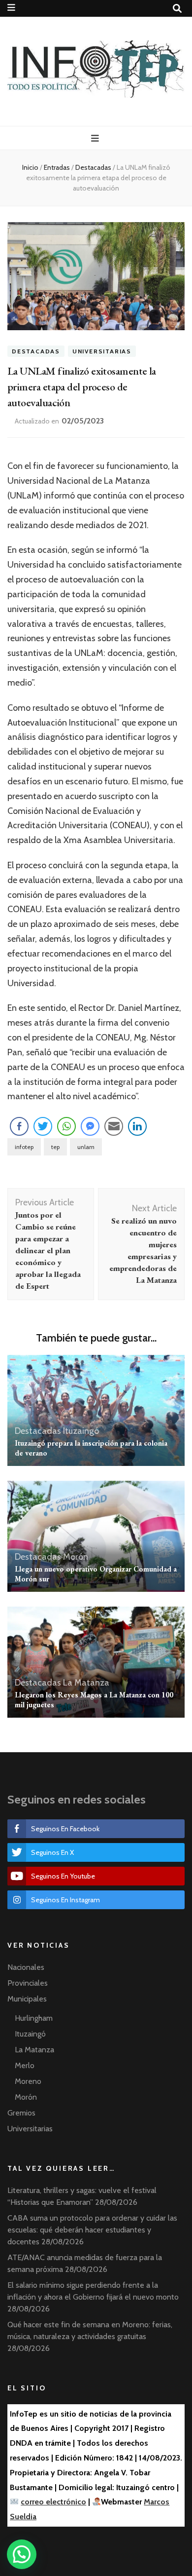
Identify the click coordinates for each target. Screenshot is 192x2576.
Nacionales (26, 1967)
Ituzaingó (81, 1431)
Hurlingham (34, 2018)
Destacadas (36, 351)
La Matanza (86, 1683)
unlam (86, 1147)
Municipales (27, 1999)
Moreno (28, 2081)
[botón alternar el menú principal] (96, 138)
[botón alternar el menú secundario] (11, 8)
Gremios (21, 2113)
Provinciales (28, 1983)
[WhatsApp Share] (66, 1126)
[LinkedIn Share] (137, 1126)
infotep (24, 1147)
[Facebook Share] (19, 1126)
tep (55, 1147)
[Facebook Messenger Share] (90, 1126)
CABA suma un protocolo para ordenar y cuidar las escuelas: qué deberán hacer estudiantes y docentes (92, 2230)
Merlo (25, 2065)
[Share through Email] (114, 1126)
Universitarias (102, 351)
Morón (76, 1557)
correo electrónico (53, 2502)
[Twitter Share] (43, 1126)
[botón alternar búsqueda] (177, 9)
